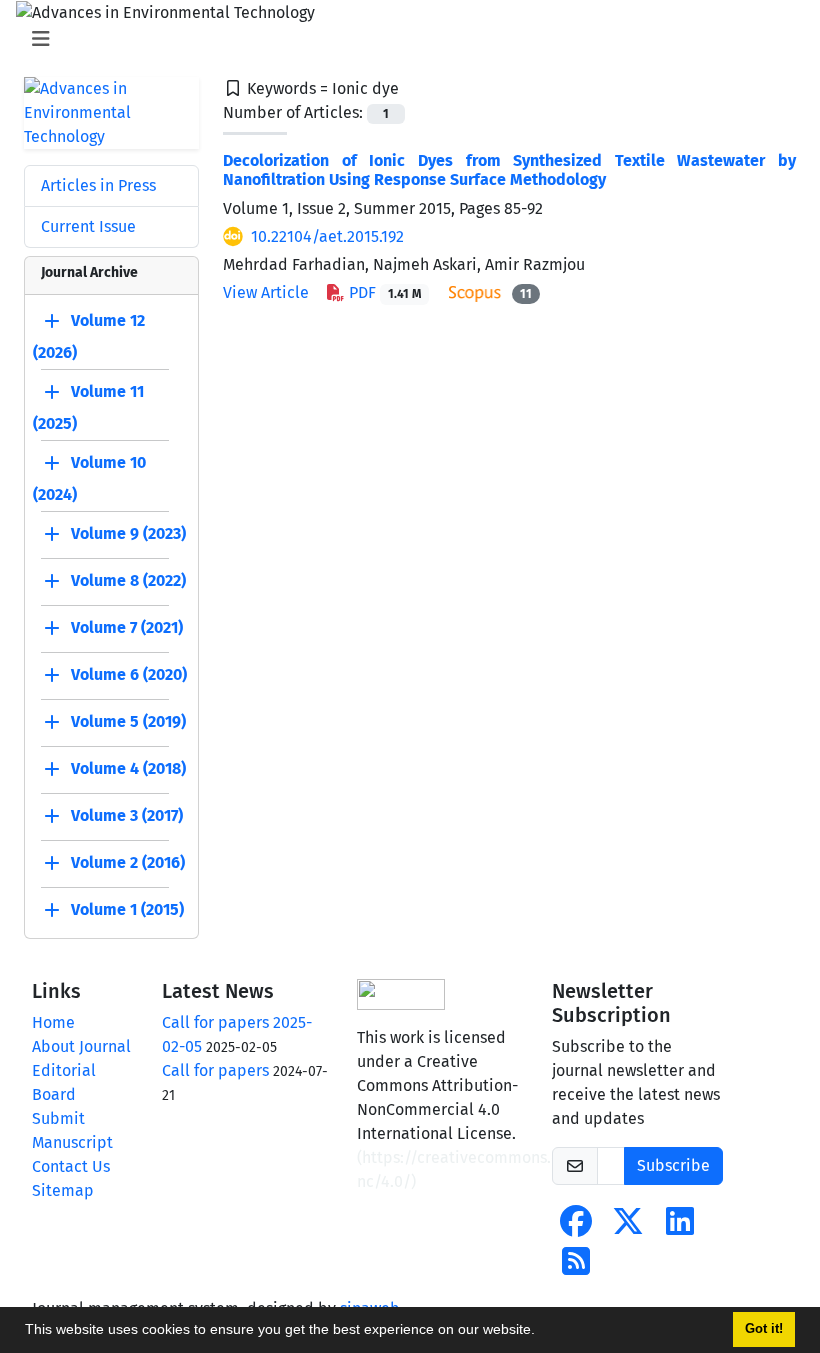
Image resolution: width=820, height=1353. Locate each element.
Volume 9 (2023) (128, 533)
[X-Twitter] (628, 1227)
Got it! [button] (764, 1329)
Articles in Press (98, 185)
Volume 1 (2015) (127, 909)
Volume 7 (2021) (127, 627)
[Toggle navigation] (404, 39)
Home (53, 1022)
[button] (542, 1332)
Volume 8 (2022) (128, 580)
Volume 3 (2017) (127, 815)
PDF (383, 292)
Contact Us (71, 1166)
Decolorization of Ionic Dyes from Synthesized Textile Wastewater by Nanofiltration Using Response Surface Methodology (509, 170)
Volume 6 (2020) (129, 674)
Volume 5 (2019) (128, 721)
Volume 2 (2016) (128, 862)
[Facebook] (576, 1227)
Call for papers (215, 1070)
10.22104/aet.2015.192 (327, 236)
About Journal (81, 1046)
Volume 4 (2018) (128, 768)
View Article (266, 292)
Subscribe (673, 1165)
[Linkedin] (680, 1227)
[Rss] (576, 1267)
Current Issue (88, 226)
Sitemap (63, 1190)
